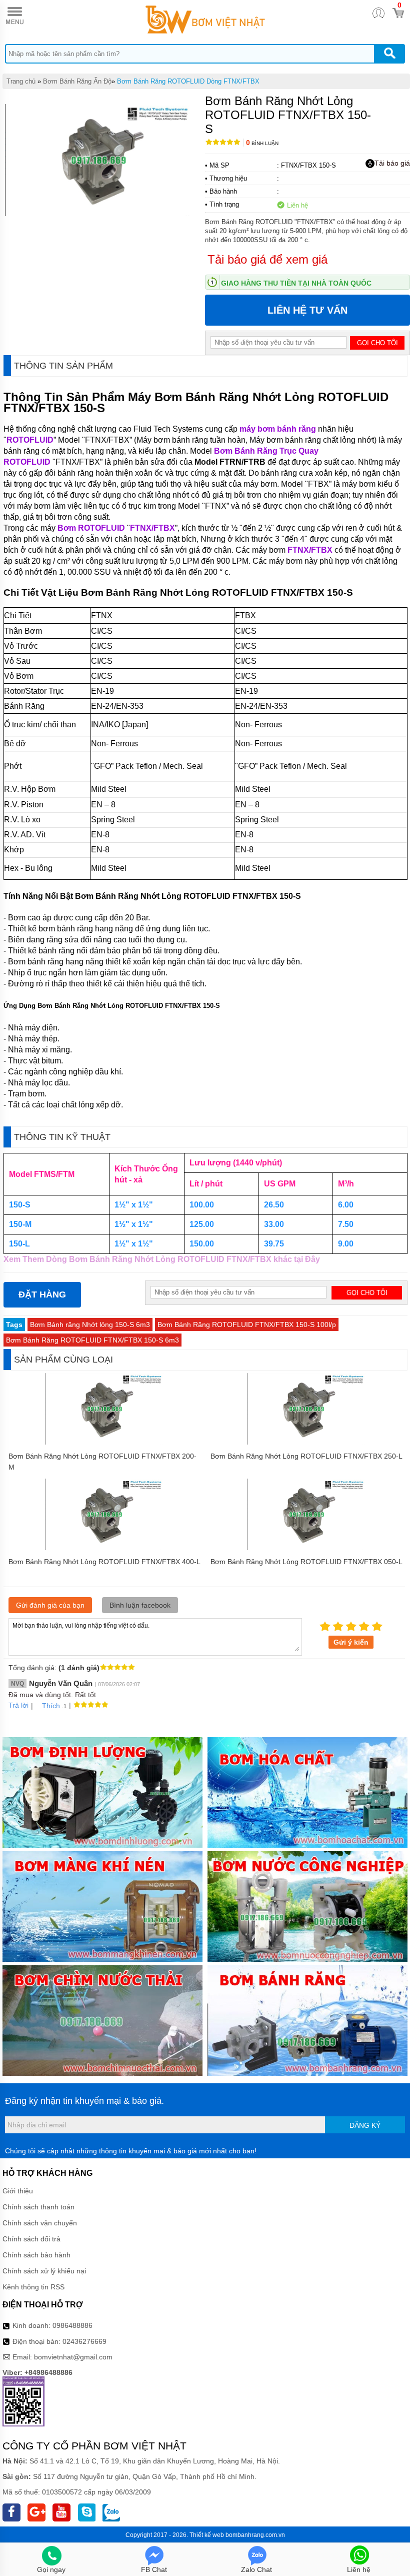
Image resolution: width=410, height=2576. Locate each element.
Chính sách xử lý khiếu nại (44, 2271)
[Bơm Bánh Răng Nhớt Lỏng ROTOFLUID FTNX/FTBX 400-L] (104, 1548)
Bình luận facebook (140, 1605)
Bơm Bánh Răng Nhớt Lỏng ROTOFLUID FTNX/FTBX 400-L (104, 1562)
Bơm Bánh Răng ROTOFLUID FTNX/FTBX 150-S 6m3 (92, 1340)
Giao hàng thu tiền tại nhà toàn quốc (296, 283)
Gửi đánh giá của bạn (50, 1605)
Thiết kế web (207, 2535)
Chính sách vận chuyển (40, 2223)
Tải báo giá (392, 163)
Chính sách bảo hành (36, 2255)
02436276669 (84, 2341)
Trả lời (18, 1705)
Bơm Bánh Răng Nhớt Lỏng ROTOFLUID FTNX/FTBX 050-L (306, 1562)
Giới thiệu (18, 2191)
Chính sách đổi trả (31, 2239)
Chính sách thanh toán (38, 2207)
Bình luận (262, 143)
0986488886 (72, 2325)
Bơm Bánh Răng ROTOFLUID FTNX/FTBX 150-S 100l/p (247, 1325)
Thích (51, 1706)
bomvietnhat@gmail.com (73, 2357)
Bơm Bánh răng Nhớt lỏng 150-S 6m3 (90, 1325)
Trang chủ (21, 81)
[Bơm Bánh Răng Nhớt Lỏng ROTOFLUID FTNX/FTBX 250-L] (306, 1442)
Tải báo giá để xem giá (267, 259)
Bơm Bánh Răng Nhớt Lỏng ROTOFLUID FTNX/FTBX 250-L (306, 1456)
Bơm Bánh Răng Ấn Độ (77, 81)
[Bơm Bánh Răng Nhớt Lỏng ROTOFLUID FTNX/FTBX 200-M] (104, 1442)
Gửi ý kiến (351, 1642)
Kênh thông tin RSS (33, 2287)
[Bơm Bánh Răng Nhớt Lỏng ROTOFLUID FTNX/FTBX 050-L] (306, 1548)
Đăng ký (365, 2125)
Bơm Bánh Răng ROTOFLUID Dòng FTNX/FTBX (188, 81)
